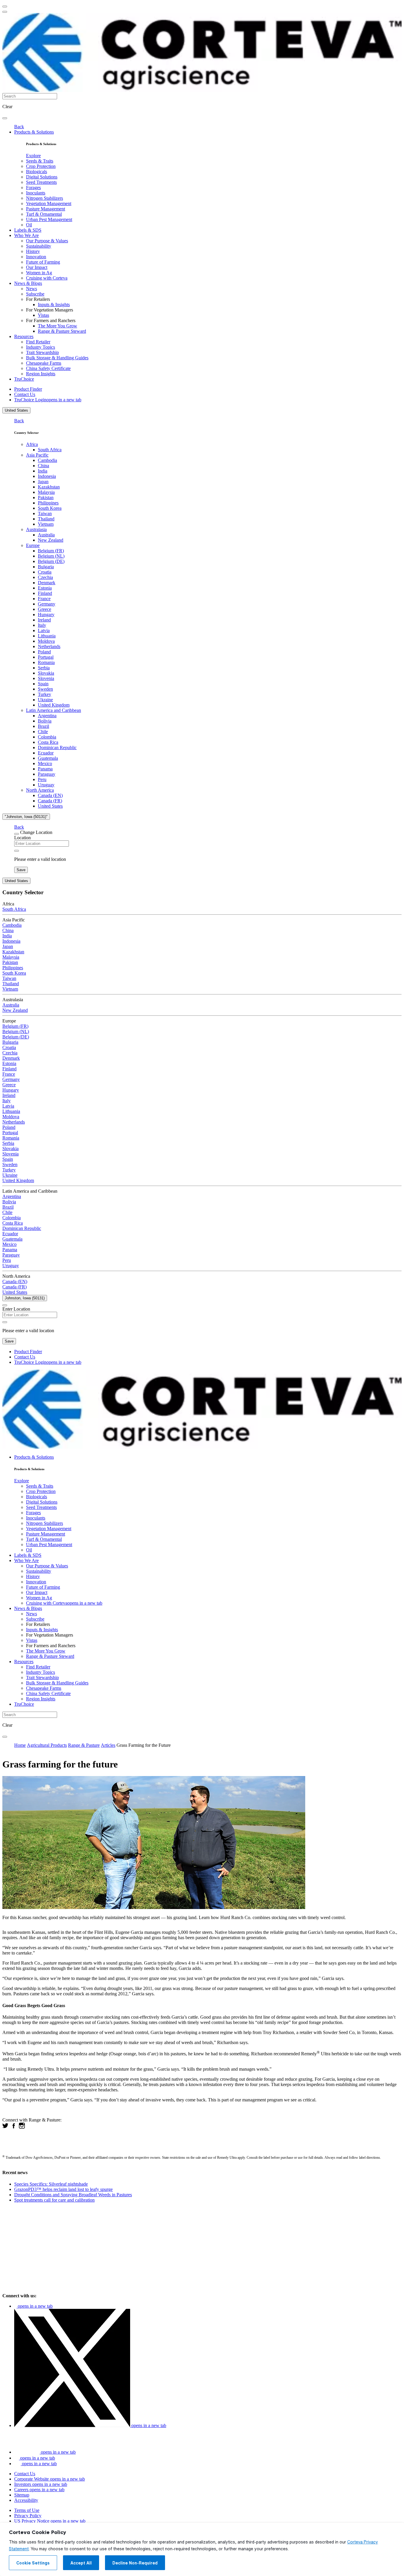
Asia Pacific (37, 455)
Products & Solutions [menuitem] (34, 132)
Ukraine (45, 700)
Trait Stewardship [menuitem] (42, 352)
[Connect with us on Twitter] (5, 2127)
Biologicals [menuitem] (37, 172)
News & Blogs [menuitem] (28, 283)
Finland (45, 593)
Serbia (44, 668)
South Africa (50, 450)
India (43, 471)
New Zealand (51, 540)
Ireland (44, 620)
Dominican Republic (57, 748)
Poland (44, 652)
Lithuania (47, 636)
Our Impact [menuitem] (37, 267)
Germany (47, 604)
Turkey (45, 694)
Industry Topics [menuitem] (41, 347)
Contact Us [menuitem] (25, 394)
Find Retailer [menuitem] (38, 342)
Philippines (48, 503)
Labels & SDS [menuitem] (28, 230)
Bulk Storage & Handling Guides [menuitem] (57, 358)
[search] (5, 118)
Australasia (36, 529)
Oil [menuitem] (29, 225)
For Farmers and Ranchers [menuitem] (51, 320)
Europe (33, 545)
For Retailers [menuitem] (38, 299)
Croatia (45, 572)
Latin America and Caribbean (54, 710)
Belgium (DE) (51, 561)
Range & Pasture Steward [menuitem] (62, 331)
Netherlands (49, 646)
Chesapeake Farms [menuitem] (44, 363)
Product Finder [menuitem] (28, 389)
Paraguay (47, 774)
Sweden (45, 689)
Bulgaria (46, 567)
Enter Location (16, 1309)
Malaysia (46, 492)
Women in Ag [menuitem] (39, 273)
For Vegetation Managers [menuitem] (50, 310)
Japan (43, 482)
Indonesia (47, 476)
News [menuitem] (31, 289)
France (44, 599)
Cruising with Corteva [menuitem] (47, 278)
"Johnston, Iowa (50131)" (26, 817)
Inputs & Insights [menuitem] (54, 305)
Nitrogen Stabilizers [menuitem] (45, 198)
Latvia (44, 630)
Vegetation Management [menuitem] (49, 203)
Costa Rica (48, 742)
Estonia (45, 588)
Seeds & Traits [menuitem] (40, 161)
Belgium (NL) (51, 556)
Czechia (45, 577)
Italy (42, 625)
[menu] (5, 7)
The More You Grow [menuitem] (58, 326)
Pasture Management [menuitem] (46, 209)
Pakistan (46, 497)
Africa (32, 444)
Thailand (46, 519)
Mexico (45, 763)
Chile (43, 732)
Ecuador (46, 753)
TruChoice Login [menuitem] (48, 400)
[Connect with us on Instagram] (22, 2127)
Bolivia (45, 721)
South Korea (50, 508)
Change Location (36, 832)
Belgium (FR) (51, 551)
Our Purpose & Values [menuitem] (47, 241)
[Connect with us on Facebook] (14, 2127)
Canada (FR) (50, 801)
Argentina (47, 716)
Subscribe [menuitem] (35, 294)
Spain (43, 684)
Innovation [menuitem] (36, 257)
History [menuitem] (33, 251)
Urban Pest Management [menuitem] (49, 219)
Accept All (81, 2563)
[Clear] (17, 851)
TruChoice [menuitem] (24, 379)
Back (19, 127)
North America (40, 790)
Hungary (46, 615)
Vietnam (46, 524)
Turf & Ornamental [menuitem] (44, 214)
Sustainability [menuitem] (39, 246)
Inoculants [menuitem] (36, 193)
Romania (46, 662)
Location (22, 838)
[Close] (17, 834)
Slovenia (46, 678)
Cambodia (47, 460)
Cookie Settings (33, 2563)
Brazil (43, 726)
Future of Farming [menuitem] (43, 262)
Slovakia (46, 673)
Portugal (46, 657)
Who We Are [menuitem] (26, 235)
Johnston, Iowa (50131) (25, 1298)
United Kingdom (54, 705)
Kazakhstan (49, 487)
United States (16, 410)
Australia (46, 535)
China (43, 466)
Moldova (46, 641)
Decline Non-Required (135, 2563)
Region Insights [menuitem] (41, 374)
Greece (45, 609)
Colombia (47, 737)
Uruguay (46, 785)
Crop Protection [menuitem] (41, 166)
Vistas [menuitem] (43, 315)
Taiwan (45, 513)
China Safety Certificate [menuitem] (48, 368)
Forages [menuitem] (33, 188)
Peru (42, 779)
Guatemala (48, 758)
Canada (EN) (50, 795)
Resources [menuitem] (24, 336)
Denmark (47, 583)
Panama (45, 769)
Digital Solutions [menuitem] (42, 177)
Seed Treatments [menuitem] (41, 182)
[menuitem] (33, 156)
